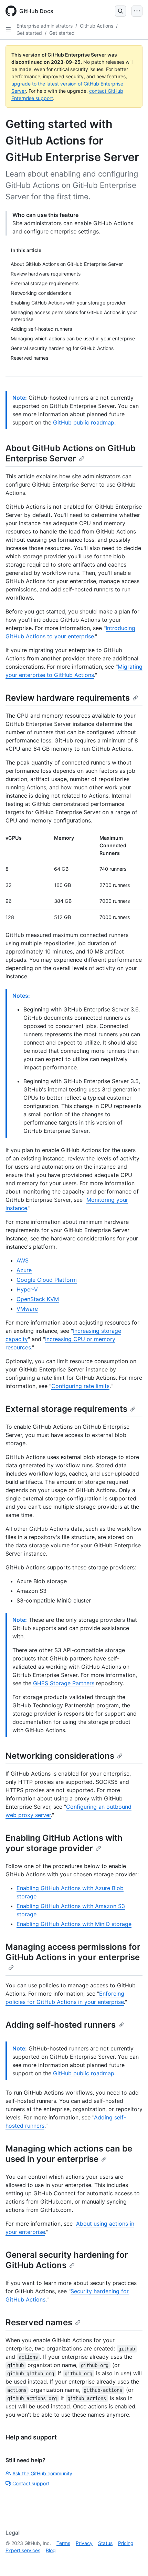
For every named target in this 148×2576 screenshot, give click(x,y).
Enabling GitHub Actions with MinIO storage (74, 1924)
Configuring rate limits (80, 1386)
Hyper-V (27, 1289)
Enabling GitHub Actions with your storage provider (64, 1843)
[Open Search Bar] (120, 11)
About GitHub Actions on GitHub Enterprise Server (71, 453)
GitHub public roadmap (84, 422)
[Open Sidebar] (8, 29)
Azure (24, 1270)
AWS (23, 1260)
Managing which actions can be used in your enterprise (69, 2154)
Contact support (31, 2483)
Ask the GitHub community (42, 2473)
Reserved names (39, 2322)
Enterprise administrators (45, 26)
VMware (27, 1309)
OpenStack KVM (38, 1299)
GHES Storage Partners (64, 1683)
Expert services (23, 2550)
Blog (51, 2550)
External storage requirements (66, 1409)
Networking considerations (60, 1756)
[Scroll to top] (133, 2561)
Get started (29, 33)
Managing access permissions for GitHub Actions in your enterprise (73, 1952)
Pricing (126, 2543)
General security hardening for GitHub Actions (67, 2260)
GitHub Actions (97, 26)
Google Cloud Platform (47, 1280)
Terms (63, 2543)
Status (105, 2543)
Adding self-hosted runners (61, 2025)
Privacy (84, 2543)
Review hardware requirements (68, 698)
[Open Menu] (137, 11)
